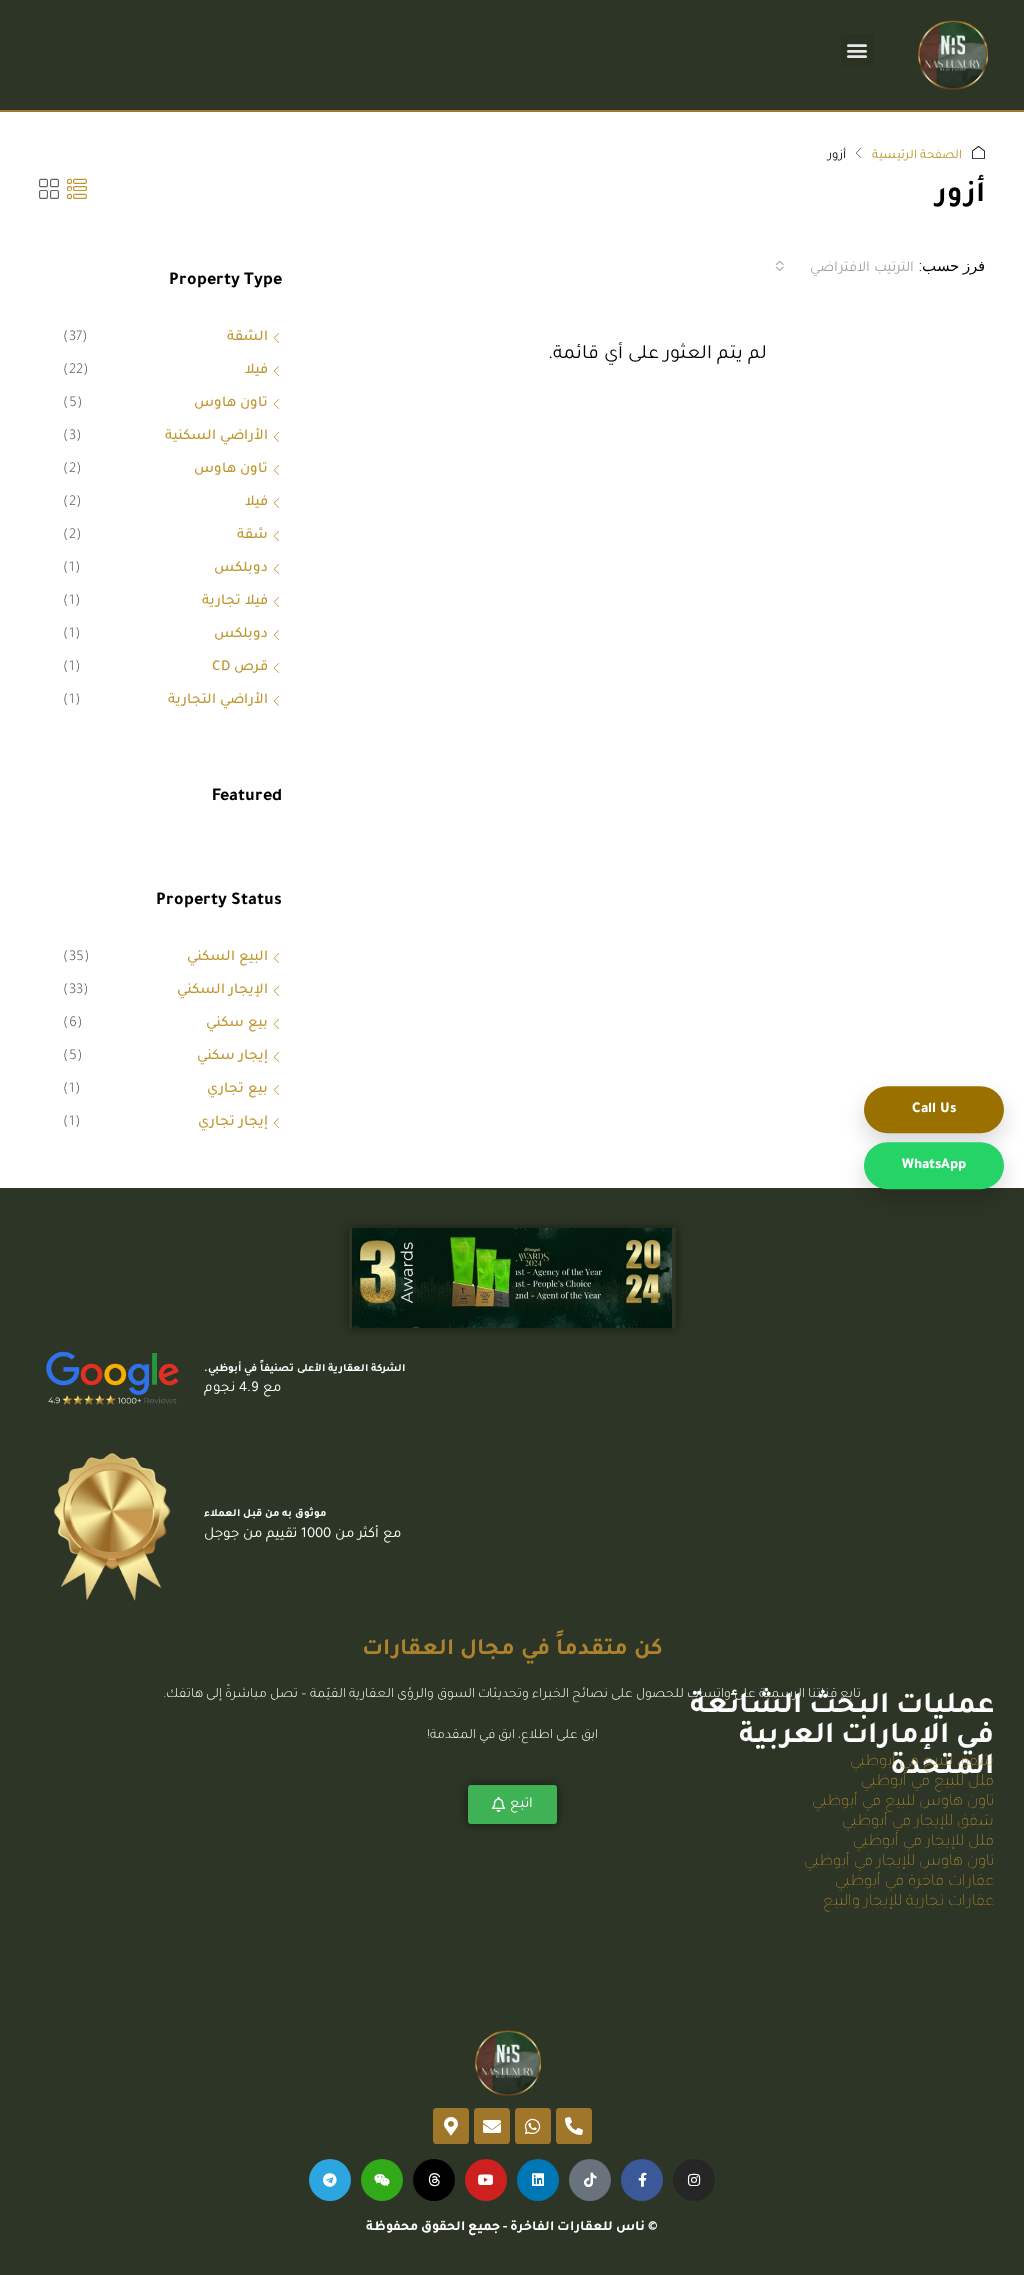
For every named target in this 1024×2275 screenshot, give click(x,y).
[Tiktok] (590, 2180)
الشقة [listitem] (247, 337)
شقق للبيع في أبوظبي (922, 1762)
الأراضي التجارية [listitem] (218, 700)
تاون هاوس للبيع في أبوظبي (903, 1802)
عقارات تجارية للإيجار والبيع (908, 1902)
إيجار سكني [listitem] (232, 1056)
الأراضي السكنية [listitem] (216, 436)
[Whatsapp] (533, 2126)
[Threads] (434, 2180)
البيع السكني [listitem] (227, 957)
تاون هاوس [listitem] (231, 403)
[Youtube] (486, 2180)
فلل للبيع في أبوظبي (927, 1782)
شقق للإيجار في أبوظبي (918, 1822)
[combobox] (844, 266)
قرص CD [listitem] (240, 667)
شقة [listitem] (252, 535)
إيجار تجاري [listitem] (233, 1122)
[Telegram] (330, 2180)
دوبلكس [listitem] (241, 568)
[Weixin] (382, 2180)
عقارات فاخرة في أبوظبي (914, 1882)
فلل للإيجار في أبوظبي (923, 1842)
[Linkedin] (538, 2180)
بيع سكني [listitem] (237, 1023)
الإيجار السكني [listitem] (222, 990)
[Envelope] (492, 2126)
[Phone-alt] (574, 2126)
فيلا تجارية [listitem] (235, 601)
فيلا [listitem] (256, 370)
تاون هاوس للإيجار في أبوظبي (899, 1862)
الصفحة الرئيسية (917, 156)
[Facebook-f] (642, 2180)
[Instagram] (694, 2180)
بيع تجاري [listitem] (237, 1089)
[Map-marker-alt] (451, 2126)
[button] (857, 50)
